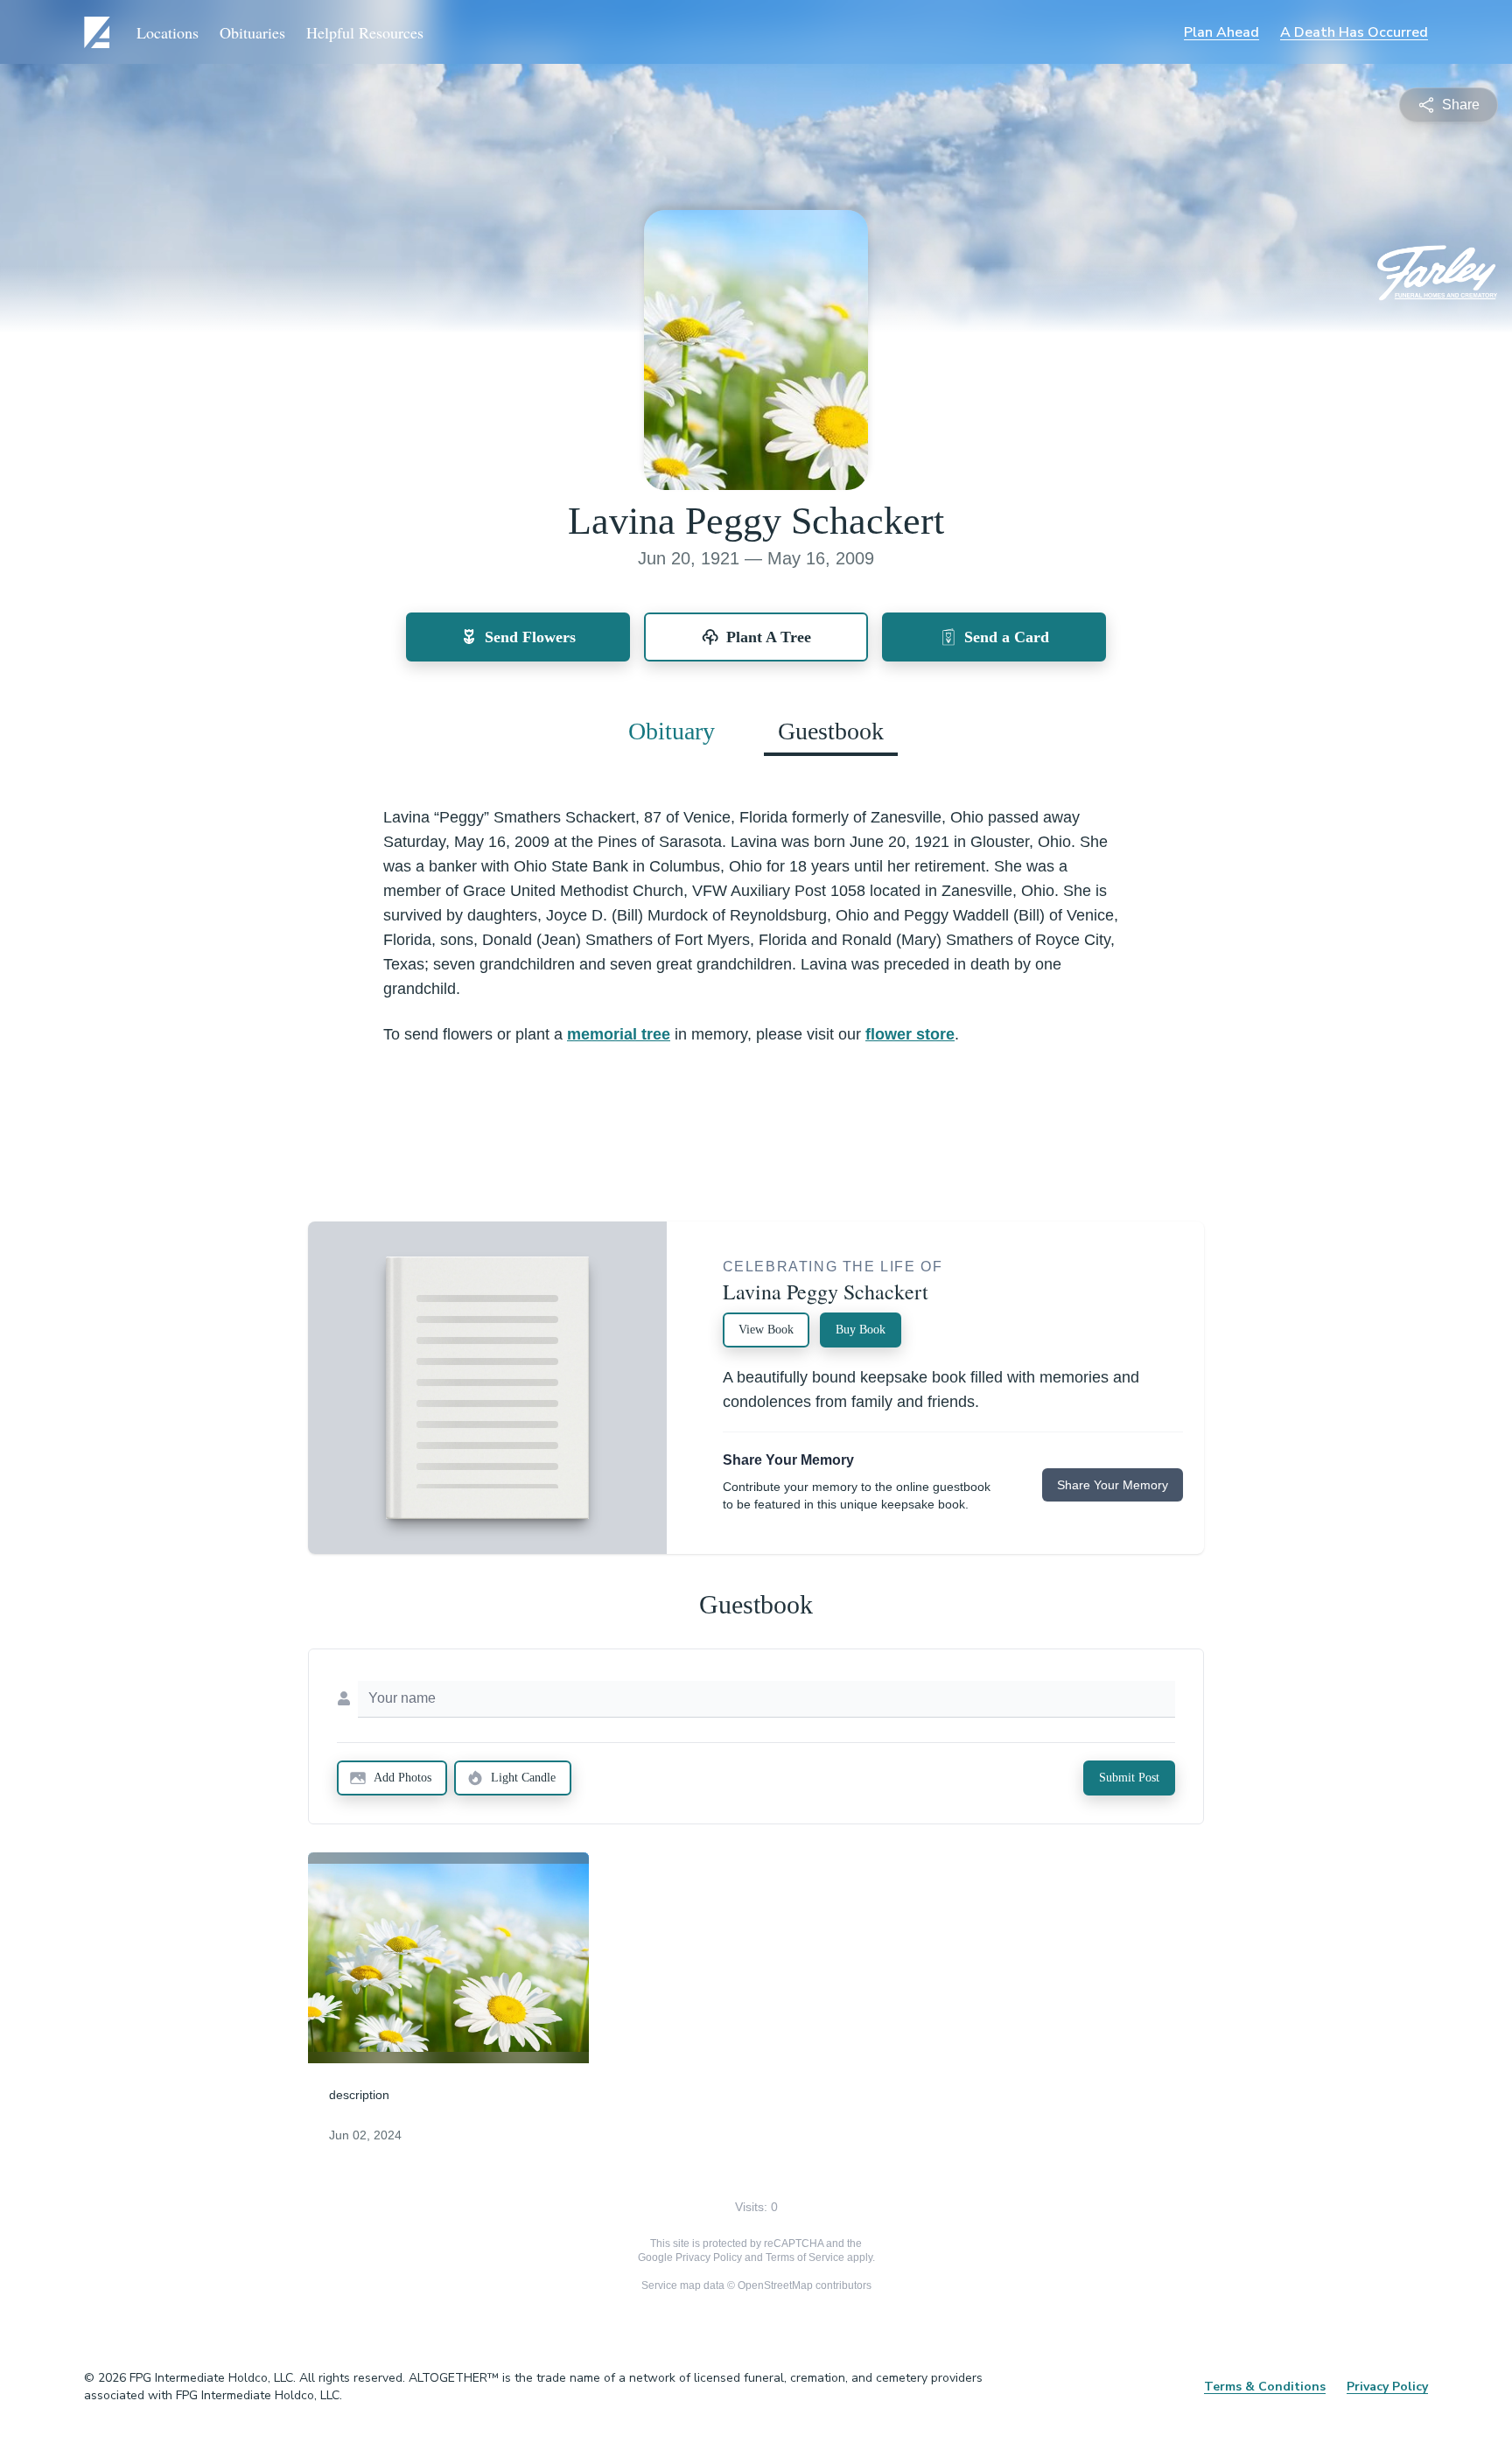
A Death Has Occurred (1354, 32)
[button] (448, 1958)
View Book (766, 1330)
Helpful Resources (365, 32)
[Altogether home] (100, 32)
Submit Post (1129, 1778)
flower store (910, 1034)
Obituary (672, 731)
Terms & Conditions (1265, 2387)
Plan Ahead (1221, 32)
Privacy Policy (709, 2257)
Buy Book (861, 1330)
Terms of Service (805, 2257)
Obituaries (252, 32)
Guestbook (831, 731)
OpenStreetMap (775, 2285)
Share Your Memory (1113, 1485)
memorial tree (619, 1034)
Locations (168, 32)
